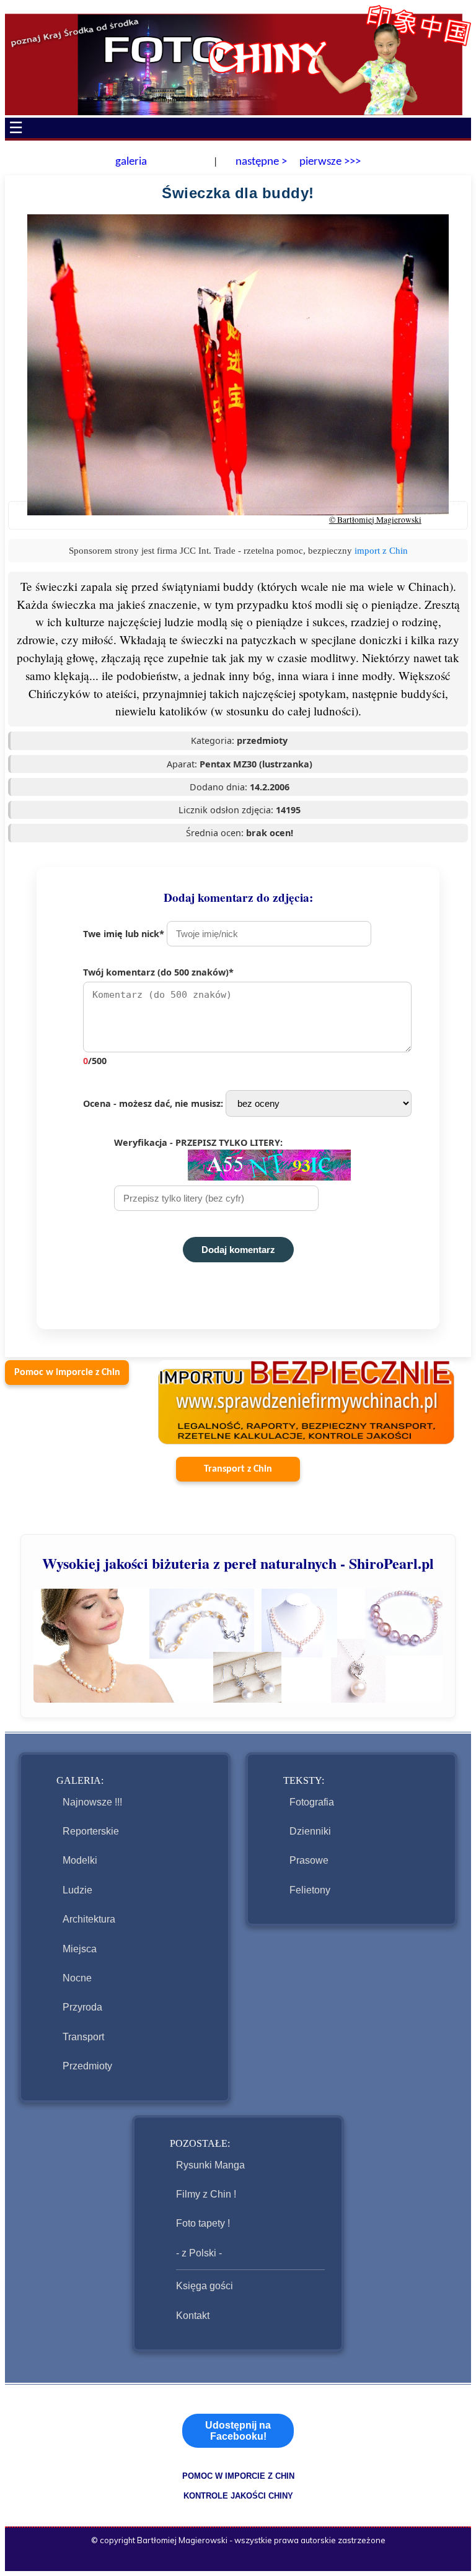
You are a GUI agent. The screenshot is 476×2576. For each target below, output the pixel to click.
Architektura (89, 1919)
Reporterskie (91, 1831)
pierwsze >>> (330, 162)
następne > (260, 162)
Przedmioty (87, 2066)
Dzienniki (310, 1831)
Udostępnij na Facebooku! (238, 2431)
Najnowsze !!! (92, 1802)
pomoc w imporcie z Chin (238, 2476)
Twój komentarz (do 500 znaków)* (158, 1016)
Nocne (77, 1978)
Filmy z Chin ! (206, 2194)
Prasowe (309, 1860)
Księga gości (205, 2286)
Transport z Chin (238, 1469)
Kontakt (193, 2316)
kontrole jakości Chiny (238, 2496)
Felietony (310, 1890)
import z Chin (381, 550)
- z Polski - (199, 2253)
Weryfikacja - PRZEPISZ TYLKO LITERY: (198, 1142)
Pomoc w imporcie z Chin (67, 1373)
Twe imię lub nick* (125, 934)
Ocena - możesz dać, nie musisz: (154, 1103)
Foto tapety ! (203, 2223)
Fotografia (312, 1802)
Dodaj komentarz (238, 1250)
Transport (83, 2037)
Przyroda (82, 2007)
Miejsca (80, 1949)
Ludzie (77, 1890)
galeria (131, 162)
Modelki (80, 1860)
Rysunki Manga (210, 2165)
